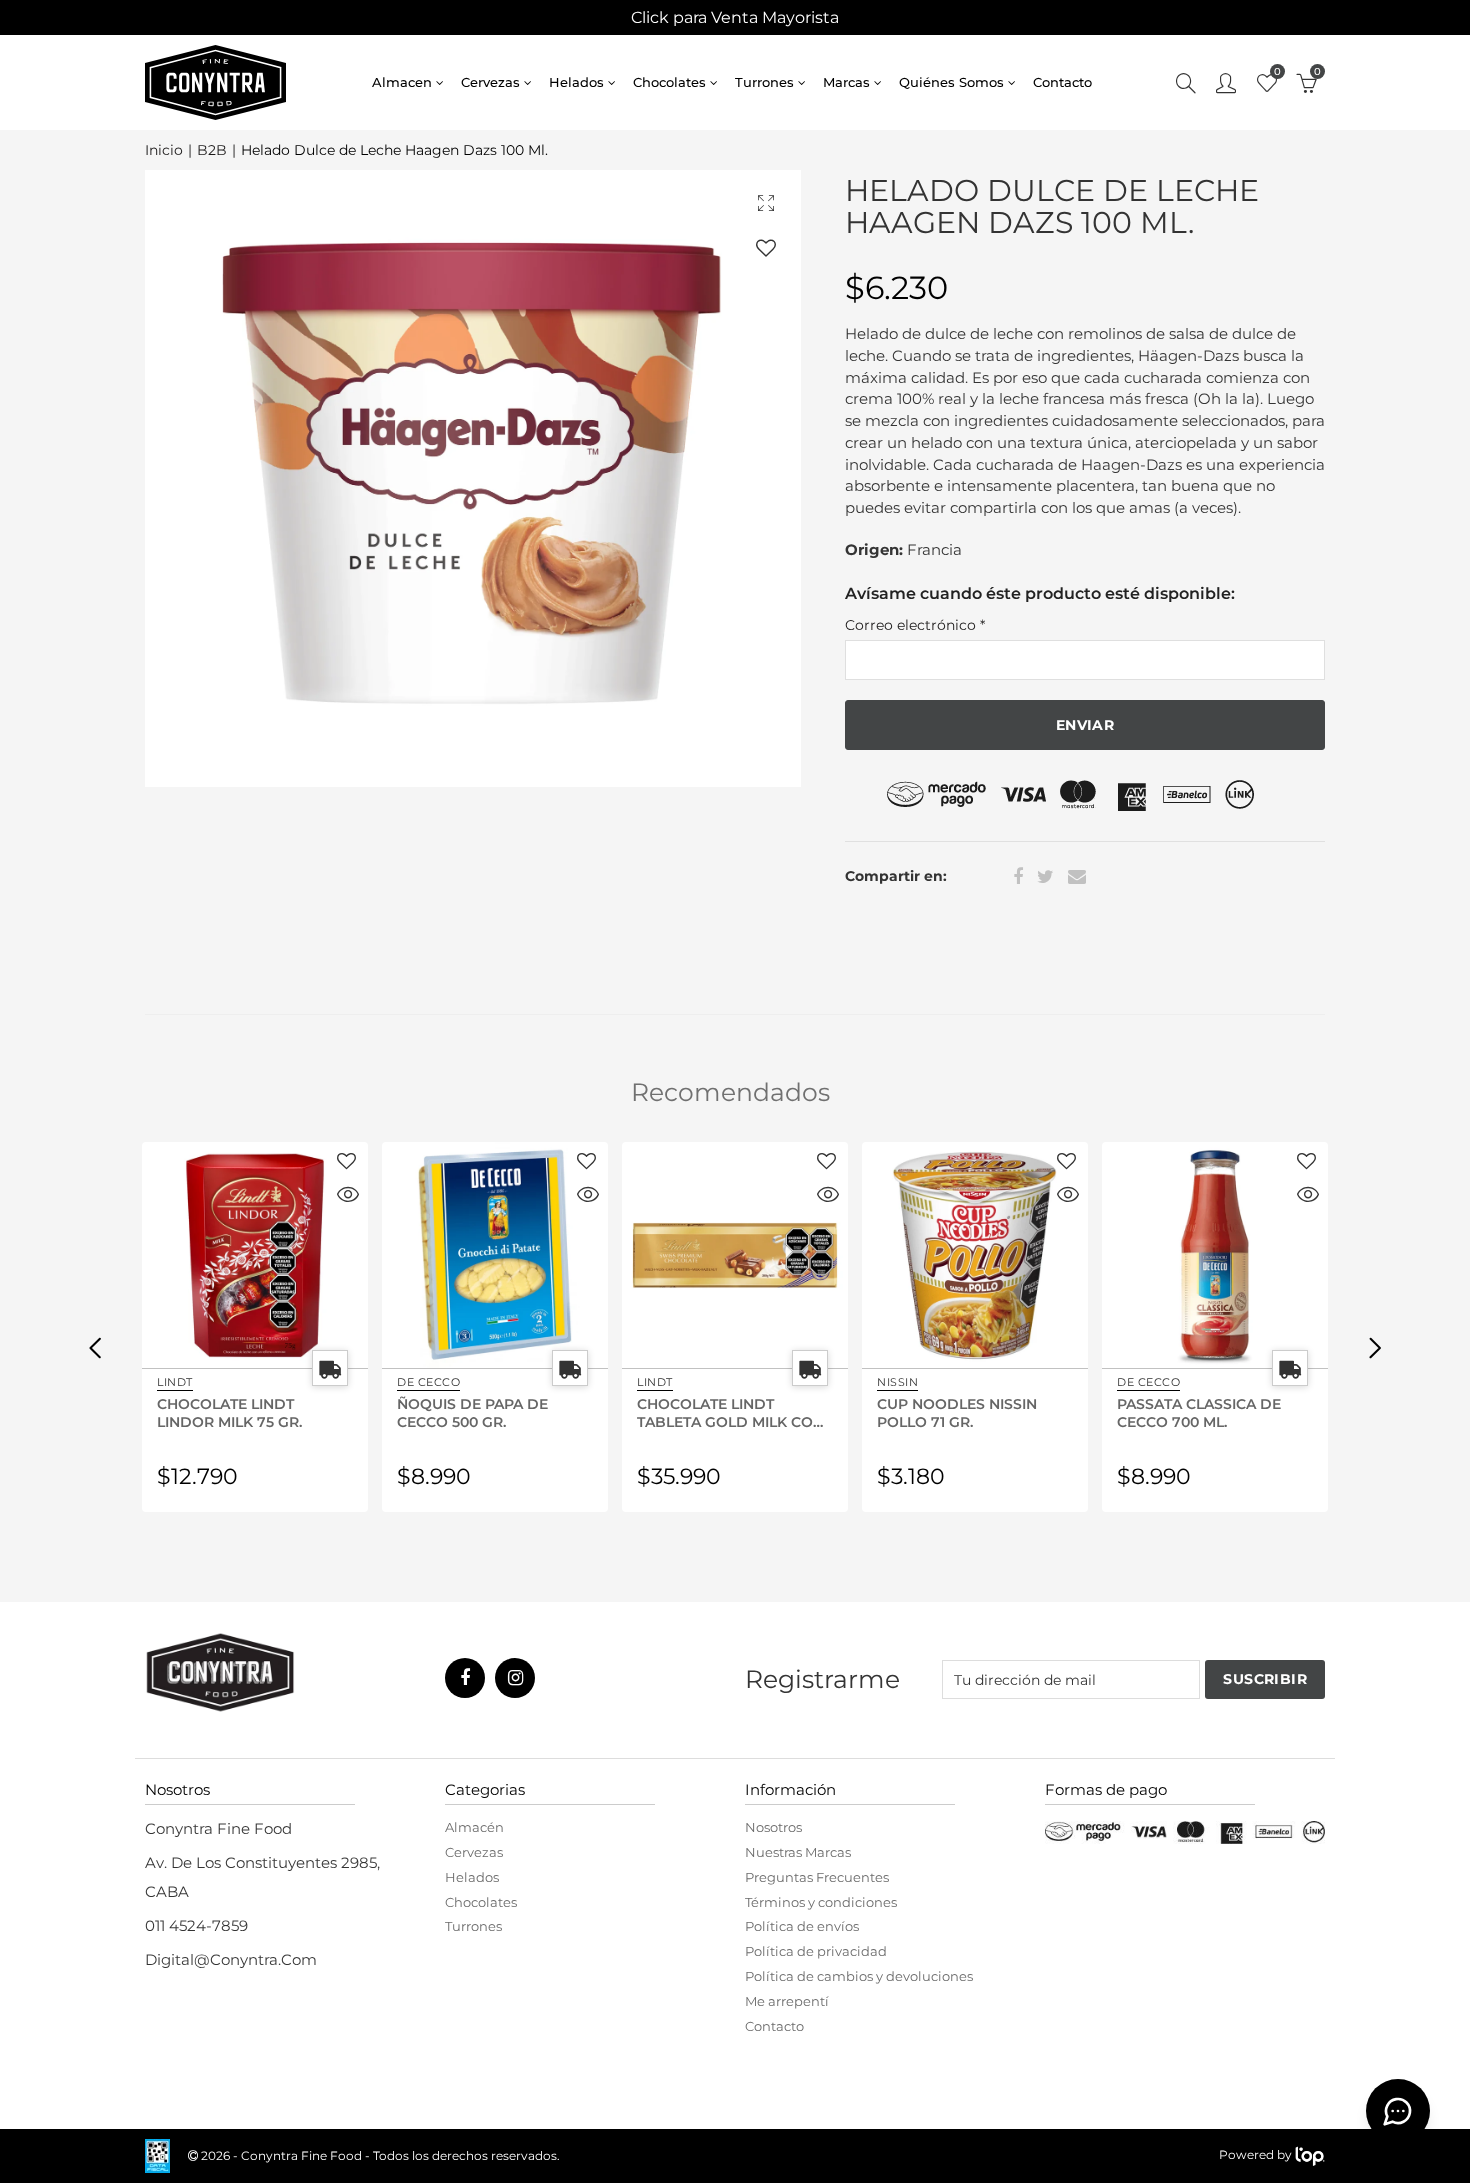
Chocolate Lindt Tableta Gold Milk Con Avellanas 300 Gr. (730, 1412)
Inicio (164, 150)
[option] (473, 478)
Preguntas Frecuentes (817, 1877)
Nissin (897, 1382)
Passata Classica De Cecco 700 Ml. (1199, 1412)
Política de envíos (802, 1926)
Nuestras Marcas (798, 1852)
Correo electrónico (915, 625)
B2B (212, 150)
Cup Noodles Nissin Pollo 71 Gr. (957, 1412)
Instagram (515, 1678)
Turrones (764, 82)
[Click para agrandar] (766, 202)
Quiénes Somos (951, 82)
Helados (576, 82)
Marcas (846, 82)
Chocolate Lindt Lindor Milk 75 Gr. (229, 1412)
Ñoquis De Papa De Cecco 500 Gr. (472, 1412)
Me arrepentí (787, 2001)
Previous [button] (95, 1347)
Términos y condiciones (821, 1902)
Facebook (1018, 877)
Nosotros (773, 1827)
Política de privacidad (816, 1951)
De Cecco (428, 1382)
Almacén (474, 1827)
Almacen (402, 82)
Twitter (1045, 877)
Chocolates (669, 82)
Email (1077, 877)
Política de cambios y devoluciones (859, 1976)
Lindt (175, 1382)
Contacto (1062, 82)
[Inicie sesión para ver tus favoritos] (766, 247)
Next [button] (1375, 1347)
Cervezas (490, 82)
